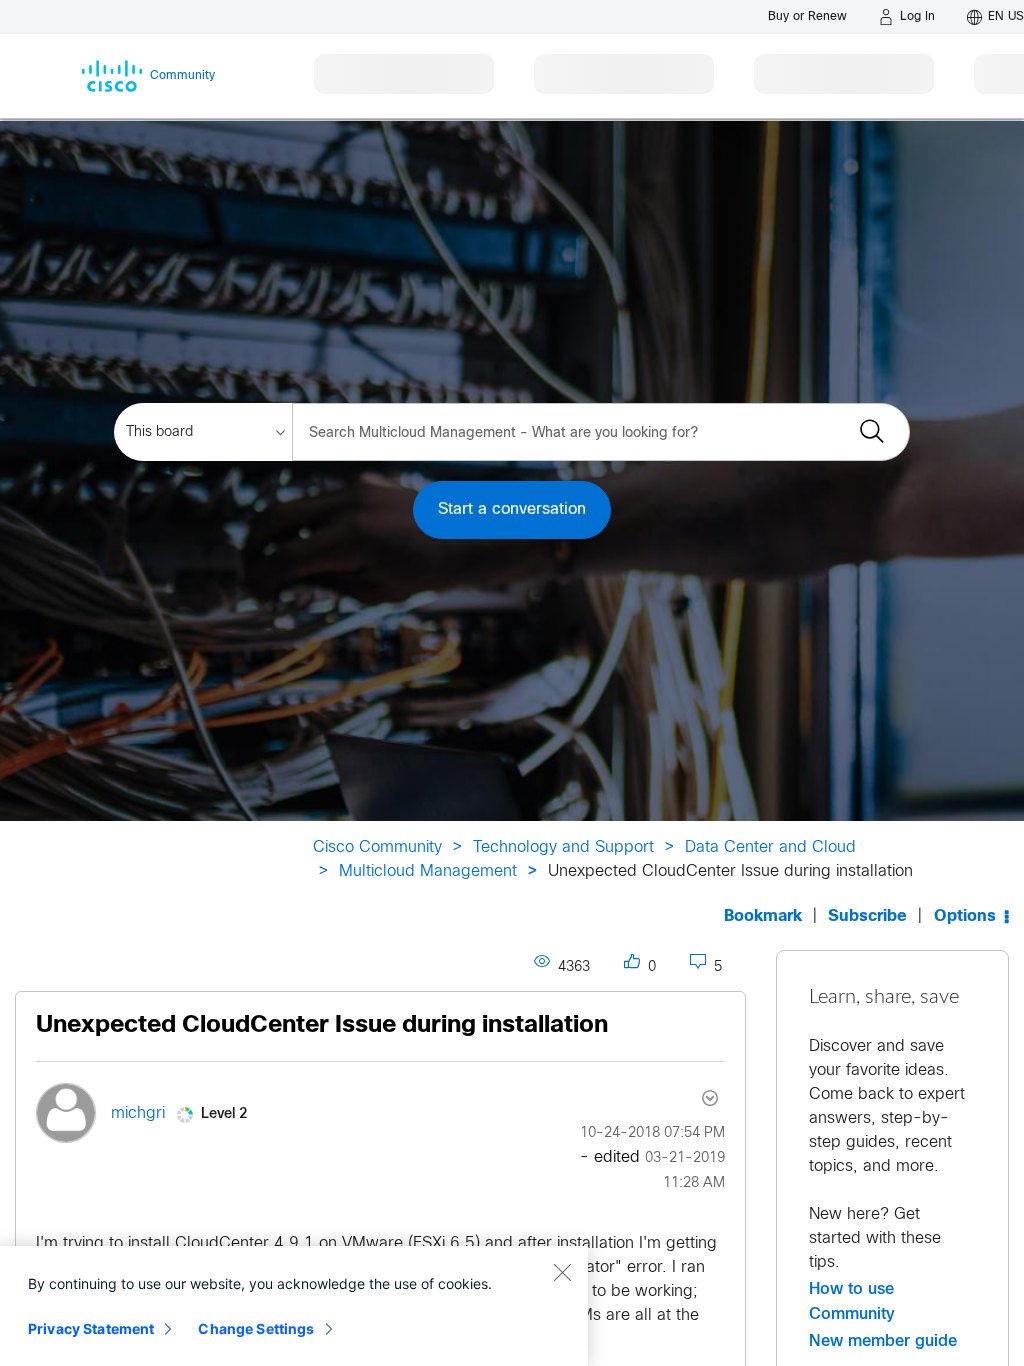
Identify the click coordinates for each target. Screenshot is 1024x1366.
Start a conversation (512, 509)
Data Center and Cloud (770, 847)
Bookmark (763, 916)
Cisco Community (377, 847)
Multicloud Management (428, 871)
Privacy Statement (91, 1328)
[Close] (562, 1272)
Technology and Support (563, 847)
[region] (294, 1306)
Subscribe (867, 916)
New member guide (883, 1341)
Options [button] (965, 916)
